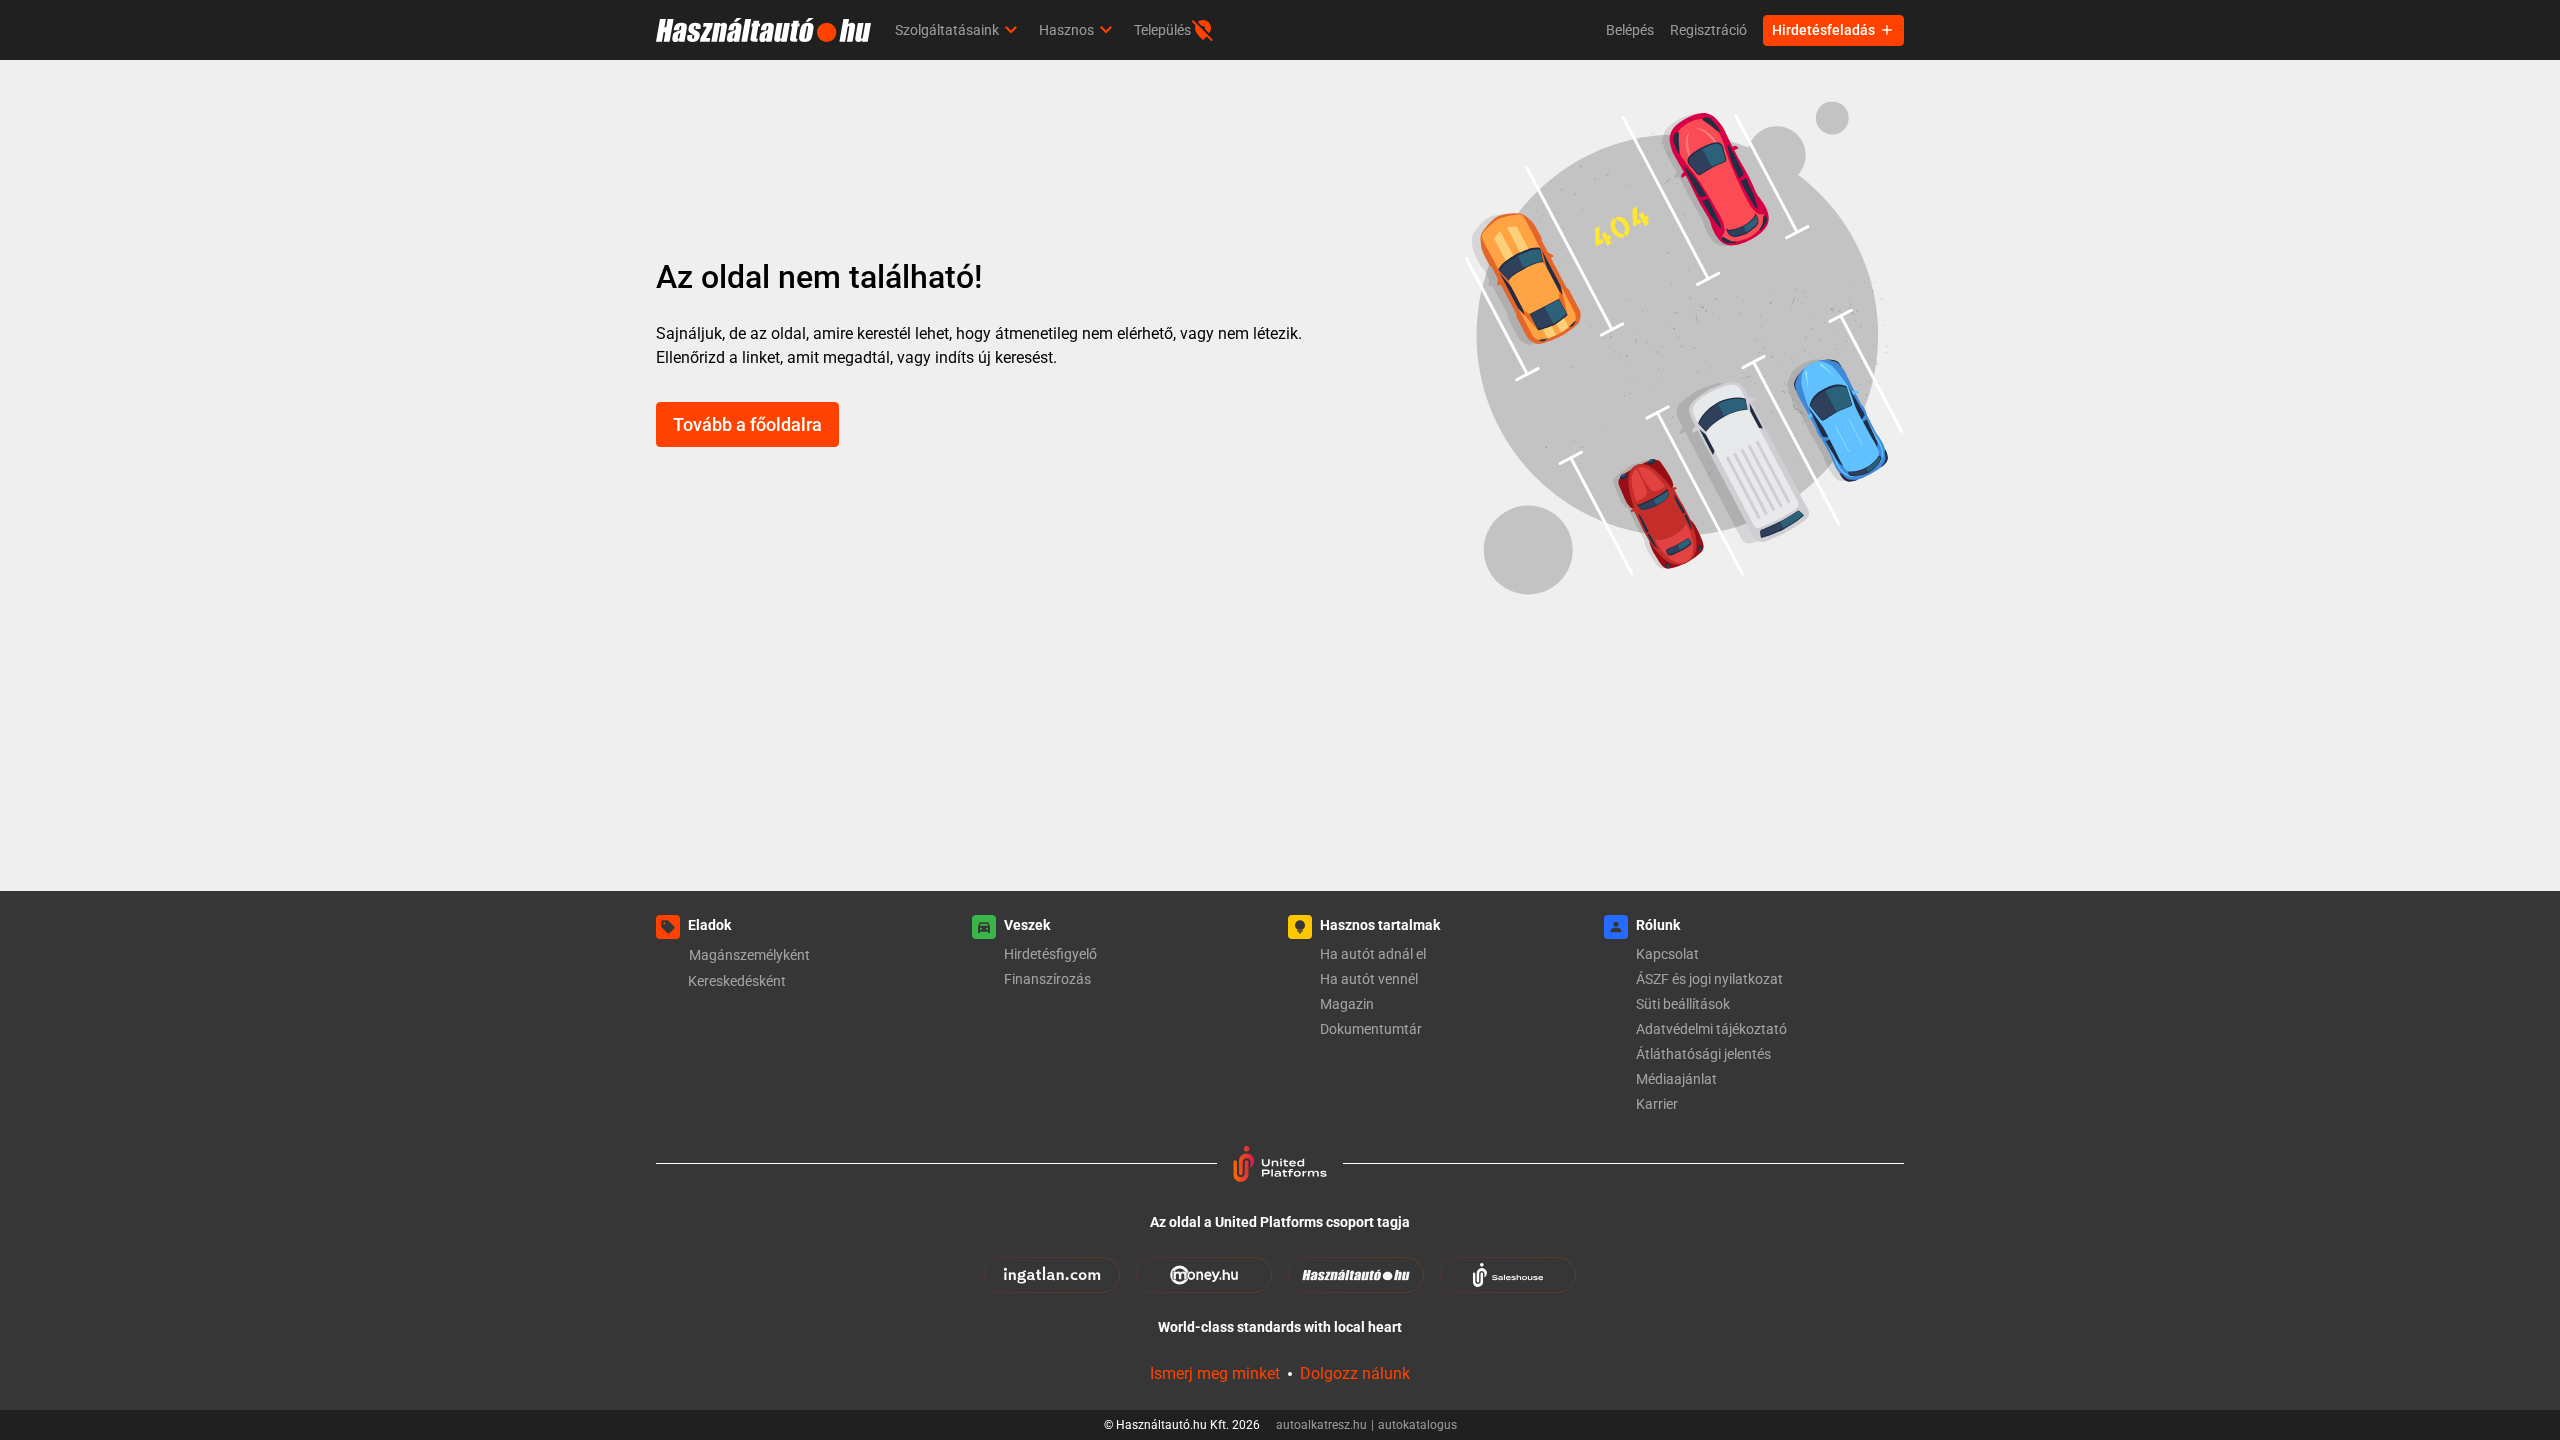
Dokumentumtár (1371, 1029)
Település (1162, 30)
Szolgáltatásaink (947, 30)
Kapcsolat (1667, 954)
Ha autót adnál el (1373, 954)
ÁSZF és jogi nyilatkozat (1709, 979)
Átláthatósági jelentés (1703, 1054)
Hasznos (1066, 30)
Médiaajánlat (1676, 1079)
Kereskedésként (737, 981)
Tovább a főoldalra (747, 424)
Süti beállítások (1683, 1004)
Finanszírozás (1047, 979)
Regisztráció (1708, 30)
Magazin (1347, 1004)
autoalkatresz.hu (1325, 1425)
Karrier (1657, 1104)
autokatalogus (1417, 1425)
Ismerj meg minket (1215, 1373)
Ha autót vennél (1369, 979)
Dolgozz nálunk (1355, 1373)
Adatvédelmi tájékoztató (1711, 1029)
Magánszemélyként (749, 955)
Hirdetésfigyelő (1050, 954)
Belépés (1630, 30)
